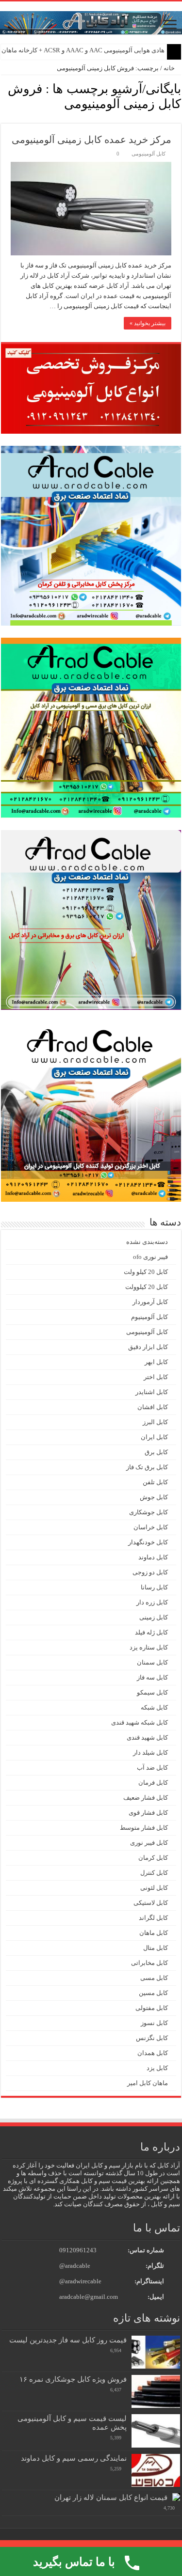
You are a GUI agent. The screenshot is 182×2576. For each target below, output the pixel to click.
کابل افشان (153, 1407)
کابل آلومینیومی (149, 154)
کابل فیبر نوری (149, 1843)
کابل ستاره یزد (149, 1647)
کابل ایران (154, 1437)
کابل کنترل (154, 1873)
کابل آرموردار (150, 1302)
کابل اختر (156, 1377)
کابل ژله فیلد (151, 1632)
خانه (170, 68)
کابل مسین (153, 1993)
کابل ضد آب (152, 1767)
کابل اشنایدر (152, 1392)
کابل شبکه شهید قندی (140, 1722)
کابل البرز (155, 1422)
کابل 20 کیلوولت (147, 1287)
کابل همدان (153, 2053)
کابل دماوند (153, 1557)
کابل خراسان (151, 1527)
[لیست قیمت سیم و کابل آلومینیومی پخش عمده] (156, 2431)
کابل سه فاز (152, 1677)
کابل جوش (154, 1497)
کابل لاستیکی (151, 1903)
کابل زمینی (154, 1617)
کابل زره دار (152, 1602)
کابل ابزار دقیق (148, 1347)
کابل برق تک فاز (147, 1467)
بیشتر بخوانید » (148, 323)
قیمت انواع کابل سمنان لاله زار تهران (111, 2497)
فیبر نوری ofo (150, 1257)
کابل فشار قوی (148, 1813)
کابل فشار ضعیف (146, 1798)
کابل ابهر (156, 1362)
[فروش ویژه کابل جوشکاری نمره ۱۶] (156, 2391)
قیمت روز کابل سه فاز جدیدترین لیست (68, 2340)
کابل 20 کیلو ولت (146, 1272)
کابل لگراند (153, 1918)
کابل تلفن (155, 1482)
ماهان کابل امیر (148, 2083)
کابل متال (156, 1948)
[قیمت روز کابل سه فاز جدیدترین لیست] (156, 2352)
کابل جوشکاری (149, 1512)
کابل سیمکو (152, 1692)
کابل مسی (154, 1978)
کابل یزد (157, 2068)
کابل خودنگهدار (148, 1542)
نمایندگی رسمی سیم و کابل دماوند (74, 2458)
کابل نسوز (154, 2023)
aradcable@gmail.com (89, 2297)
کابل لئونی (154, 1888)
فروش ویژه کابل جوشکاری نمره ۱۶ (73, 2379)
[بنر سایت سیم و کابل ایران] (91, 22)
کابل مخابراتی (149, 1963)
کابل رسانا (154, 1587)
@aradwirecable (80, 2281)
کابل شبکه (154, 1707)
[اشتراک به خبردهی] (4, 118)
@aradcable (75, 2266)
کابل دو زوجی (150, 1572)
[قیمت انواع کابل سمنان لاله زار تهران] (176, 2497)
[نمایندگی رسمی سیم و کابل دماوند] (156, 2470)
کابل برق (156, 1452)
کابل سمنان (152, 1662)
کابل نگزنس (152, 2038)
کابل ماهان (154, 1933)
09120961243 (78, 2250)
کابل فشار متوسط (144, 1828)
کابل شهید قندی (147, 1737)
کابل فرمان (153, 1783)
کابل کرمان (153, 1858)
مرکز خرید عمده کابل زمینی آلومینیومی (91, 140)
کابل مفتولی (152, 2008)
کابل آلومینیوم (149, 1317)
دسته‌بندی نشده (147, 1242)
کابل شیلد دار (150, 1752)
